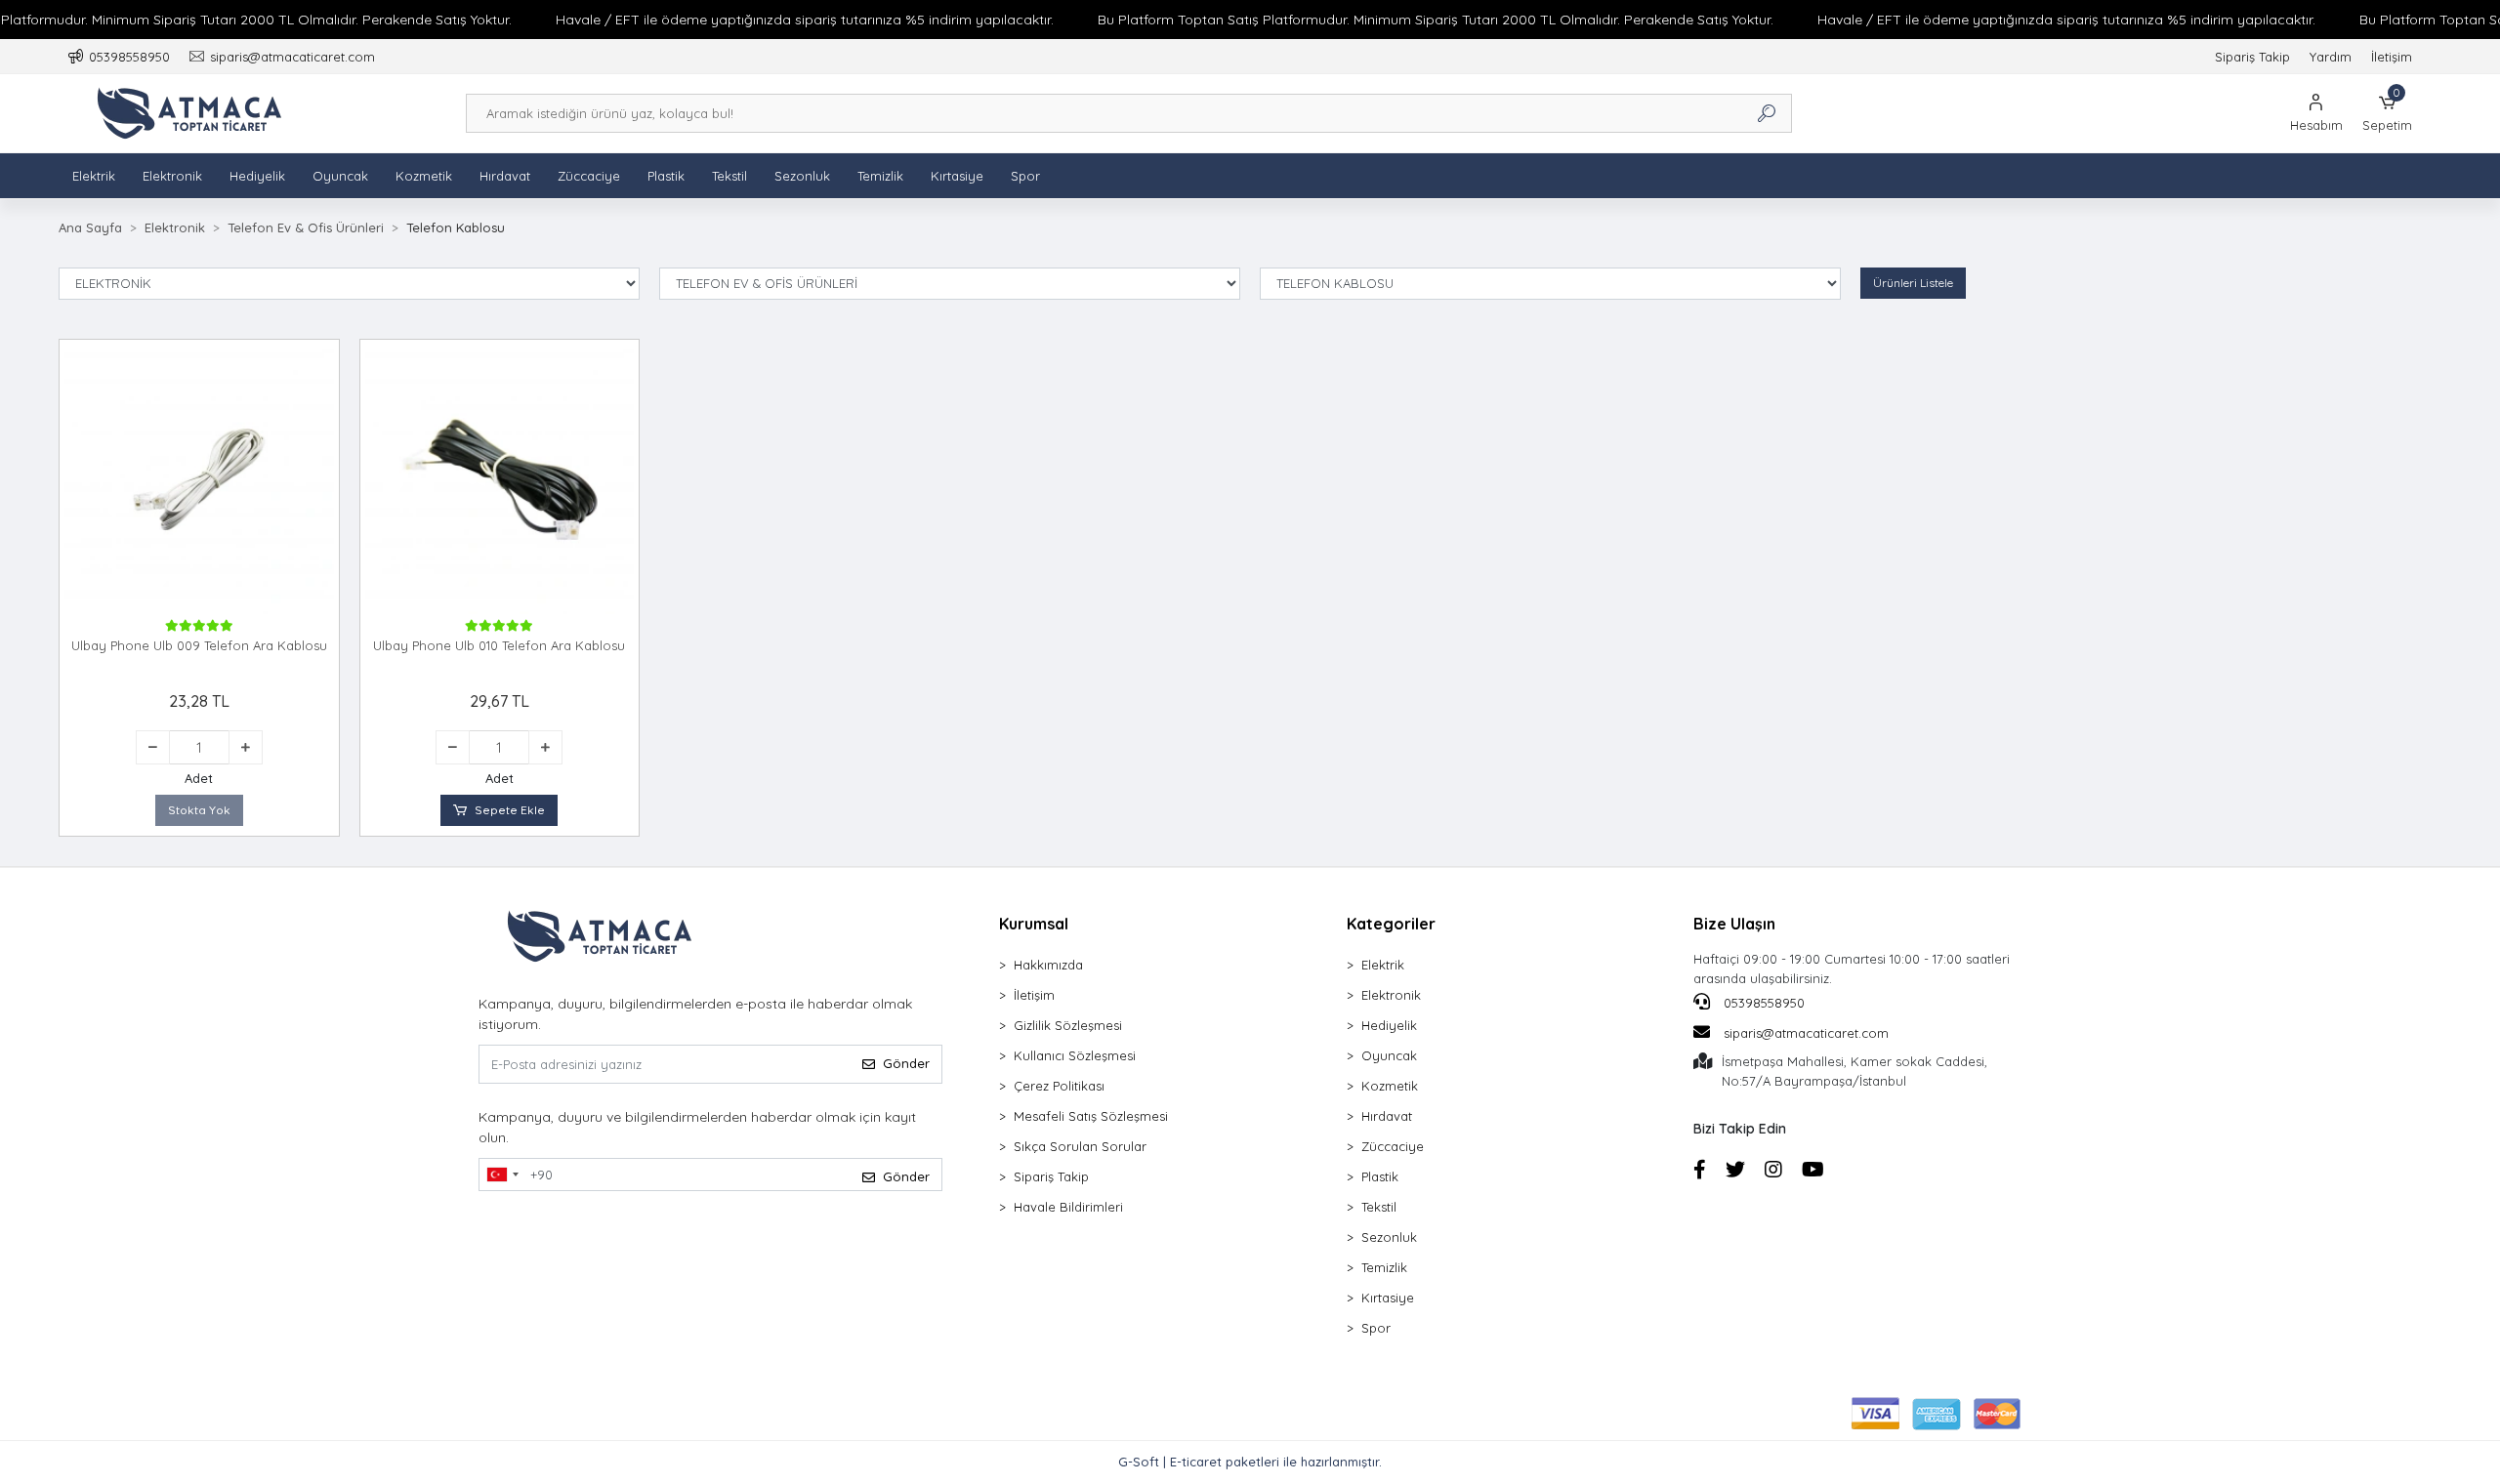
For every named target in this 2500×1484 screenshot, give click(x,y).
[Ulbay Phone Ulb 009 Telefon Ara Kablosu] (199, 479)
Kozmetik (424, 176)
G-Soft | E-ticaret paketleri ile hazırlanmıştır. (1250, 1462)
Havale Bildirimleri (1068, 1207)
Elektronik (172, 176)
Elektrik (94, 176)
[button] (2387, 113)
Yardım (2331, 57)
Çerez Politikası (1059, 1086)
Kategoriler (1391, 924)
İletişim (2392, 57)
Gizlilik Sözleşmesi (1068, 1025)
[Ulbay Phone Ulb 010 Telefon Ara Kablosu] (500, 479)
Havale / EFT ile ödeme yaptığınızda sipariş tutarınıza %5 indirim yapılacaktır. (805, 20)
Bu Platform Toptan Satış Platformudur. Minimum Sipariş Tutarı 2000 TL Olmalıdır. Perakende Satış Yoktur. (1436, 20)
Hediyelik (257, 176)
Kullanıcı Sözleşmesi (1075, 1055)
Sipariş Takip (2252, 57)
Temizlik (880, 176)
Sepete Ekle (510, 810)
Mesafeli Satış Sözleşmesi (1091, 1116)
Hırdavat (505, 176)
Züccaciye (589, 176)
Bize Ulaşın (1734, 924)
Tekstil (729, 176)
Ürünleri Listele (1913, 283)
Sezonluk (802, 176)
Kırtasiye (957, 176)
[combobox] (502, 1175)
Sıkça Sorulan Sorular (1080, 1146)
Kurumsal (1034, 924)
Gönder (906, 1063)
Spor (1025, 176)
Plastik (666, 176)
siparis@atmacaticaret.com (1806, 1033)
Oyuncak (340, 176)
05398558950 (1762, 1003)
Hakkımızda (1048, 965)
